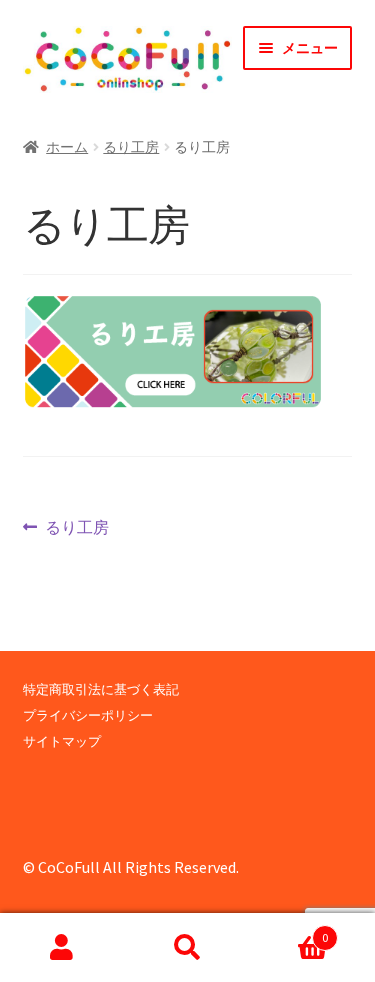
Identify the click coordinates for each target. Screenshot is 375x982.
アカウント (62, 948)
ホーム (67, 147)
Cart (289, 930)
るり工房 (131, 147)
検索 (187, 948)
